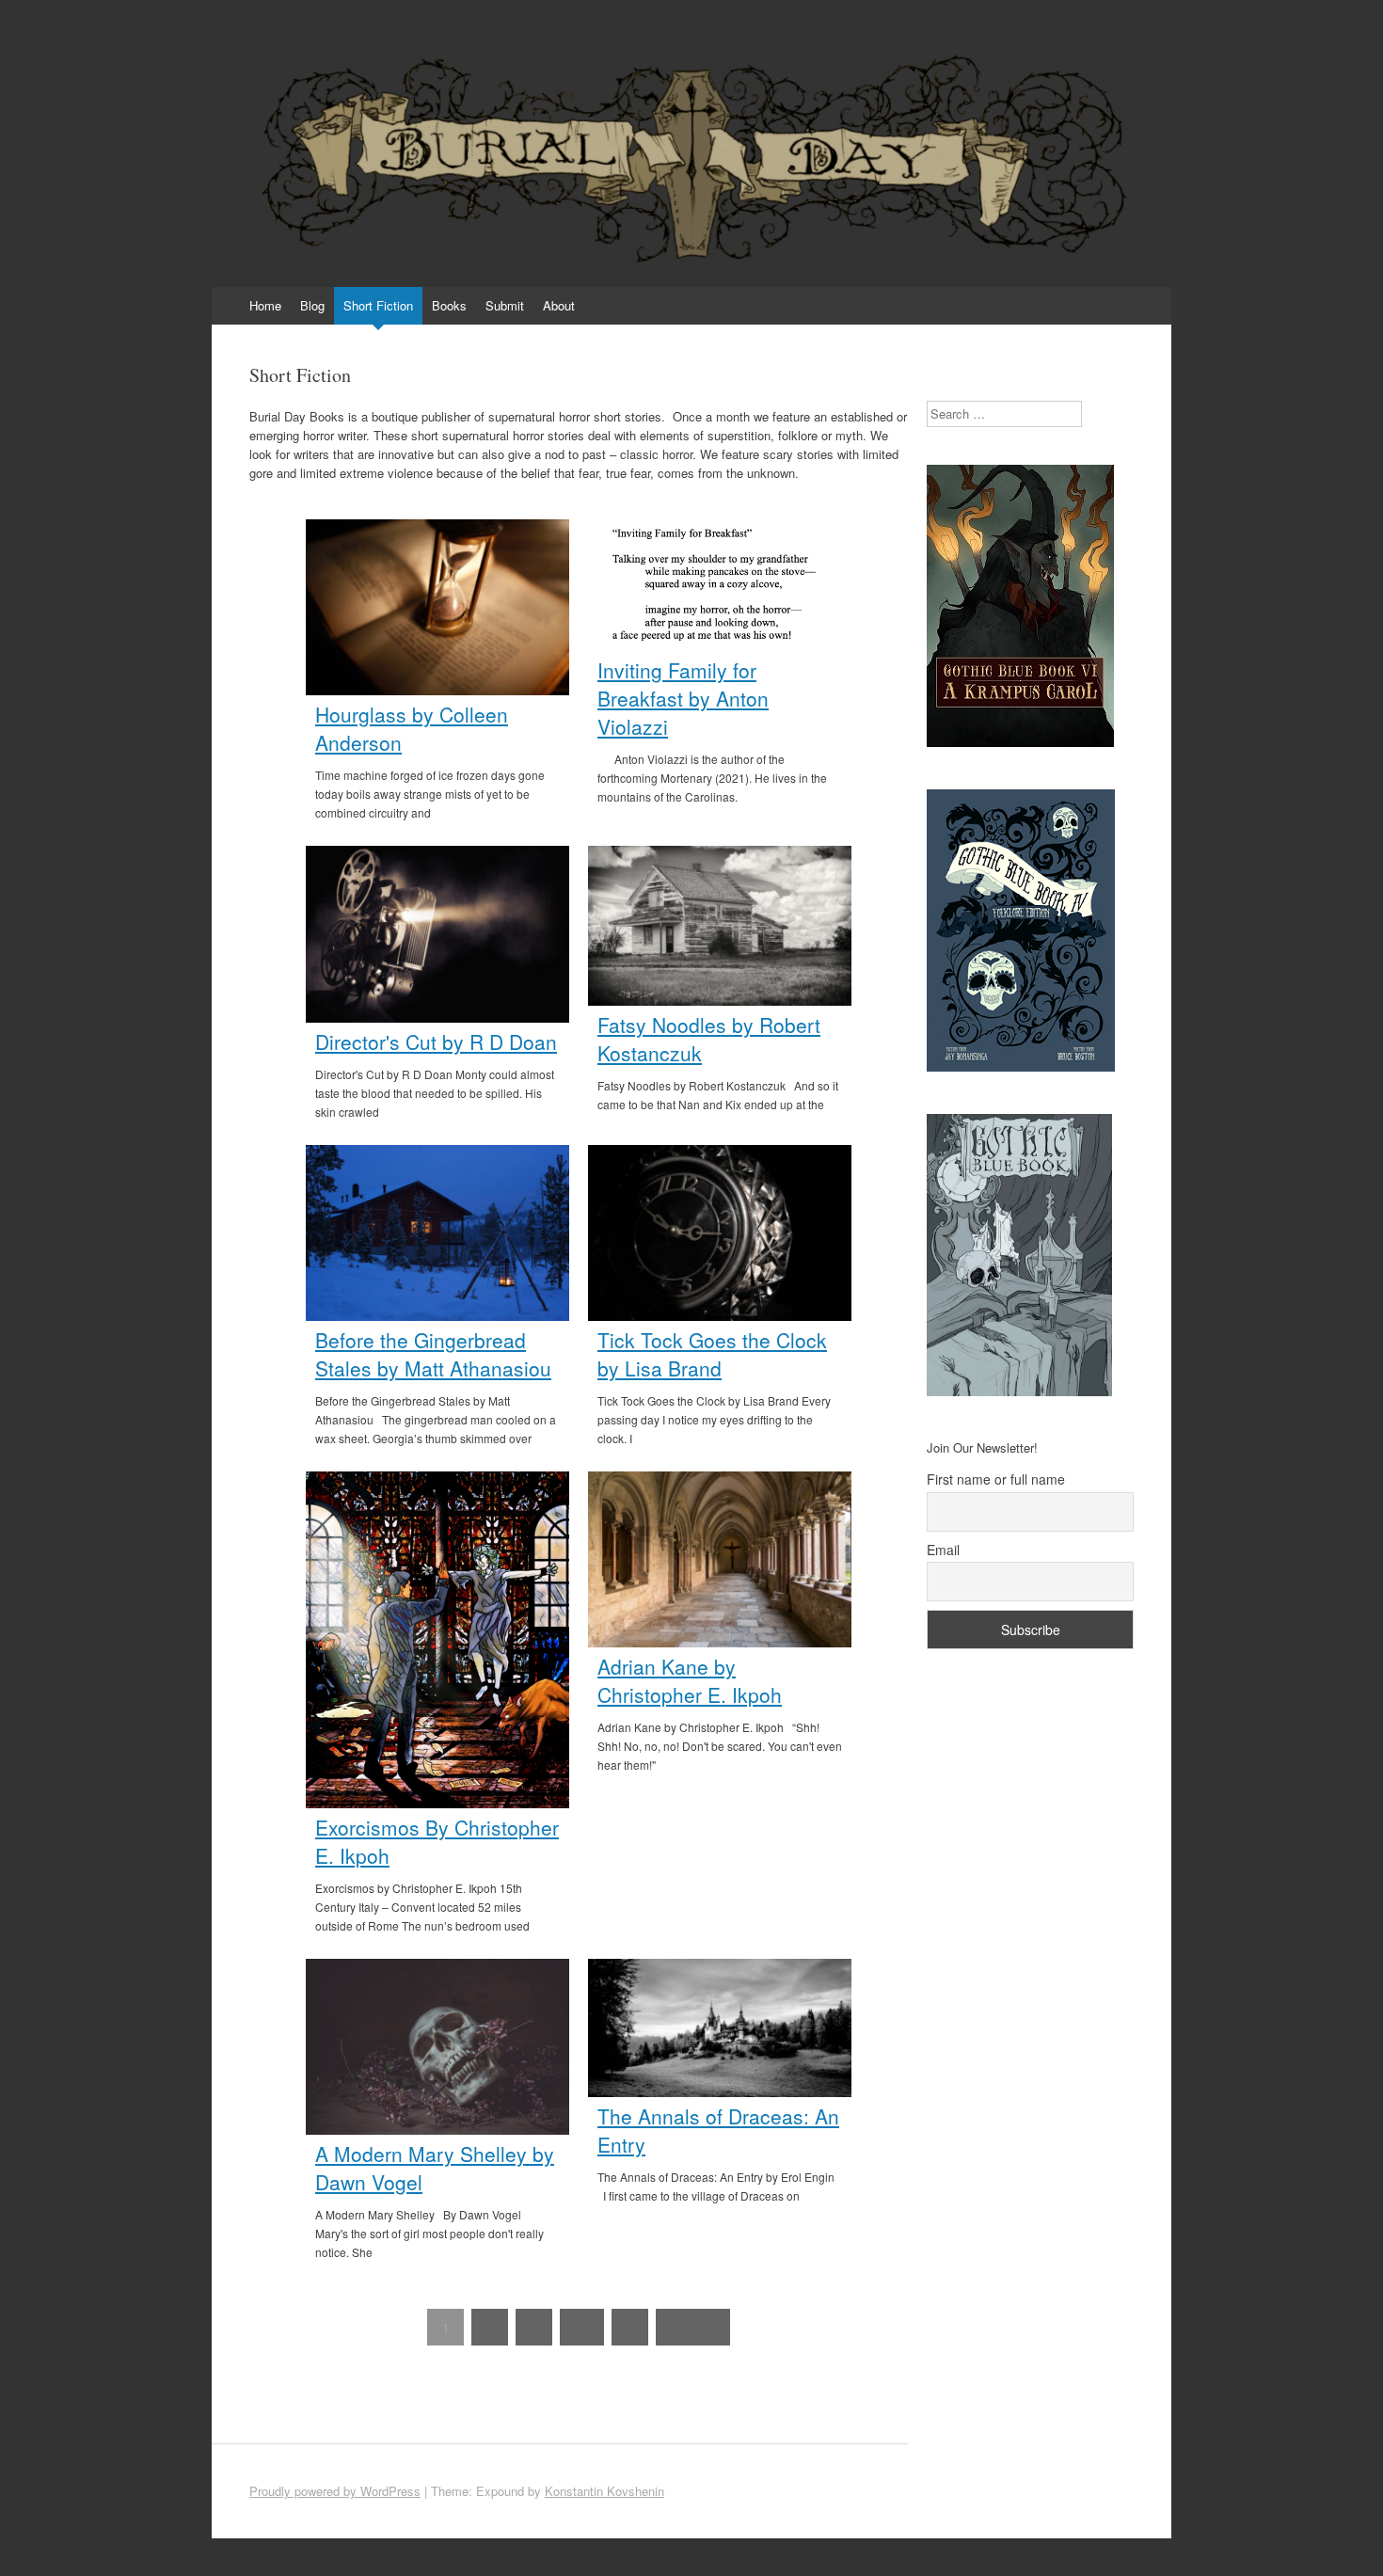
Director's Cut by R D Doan (436, 1042)
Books (449, 305)
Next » (693, 2327)
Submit (505, 305)
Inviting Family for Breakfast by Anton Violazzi (683, 698)
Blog (312, 305)
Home (265, 305)
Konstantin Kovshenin (604, 2491)
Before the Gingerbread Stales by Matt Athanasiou (433, 1354)
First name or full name (996, 1479)
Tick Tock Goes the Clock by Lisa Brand (712, 1354)
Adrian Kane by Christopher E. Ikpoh (690, 1680)
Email (943, 1550)
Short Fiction (378, 305)
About (559, 305)
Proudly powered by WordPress (335, 2491)
